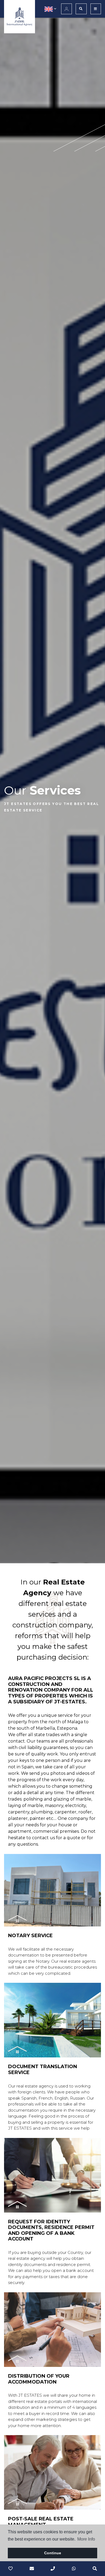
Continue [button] (53, 2553)
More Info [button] (86, 2539)
